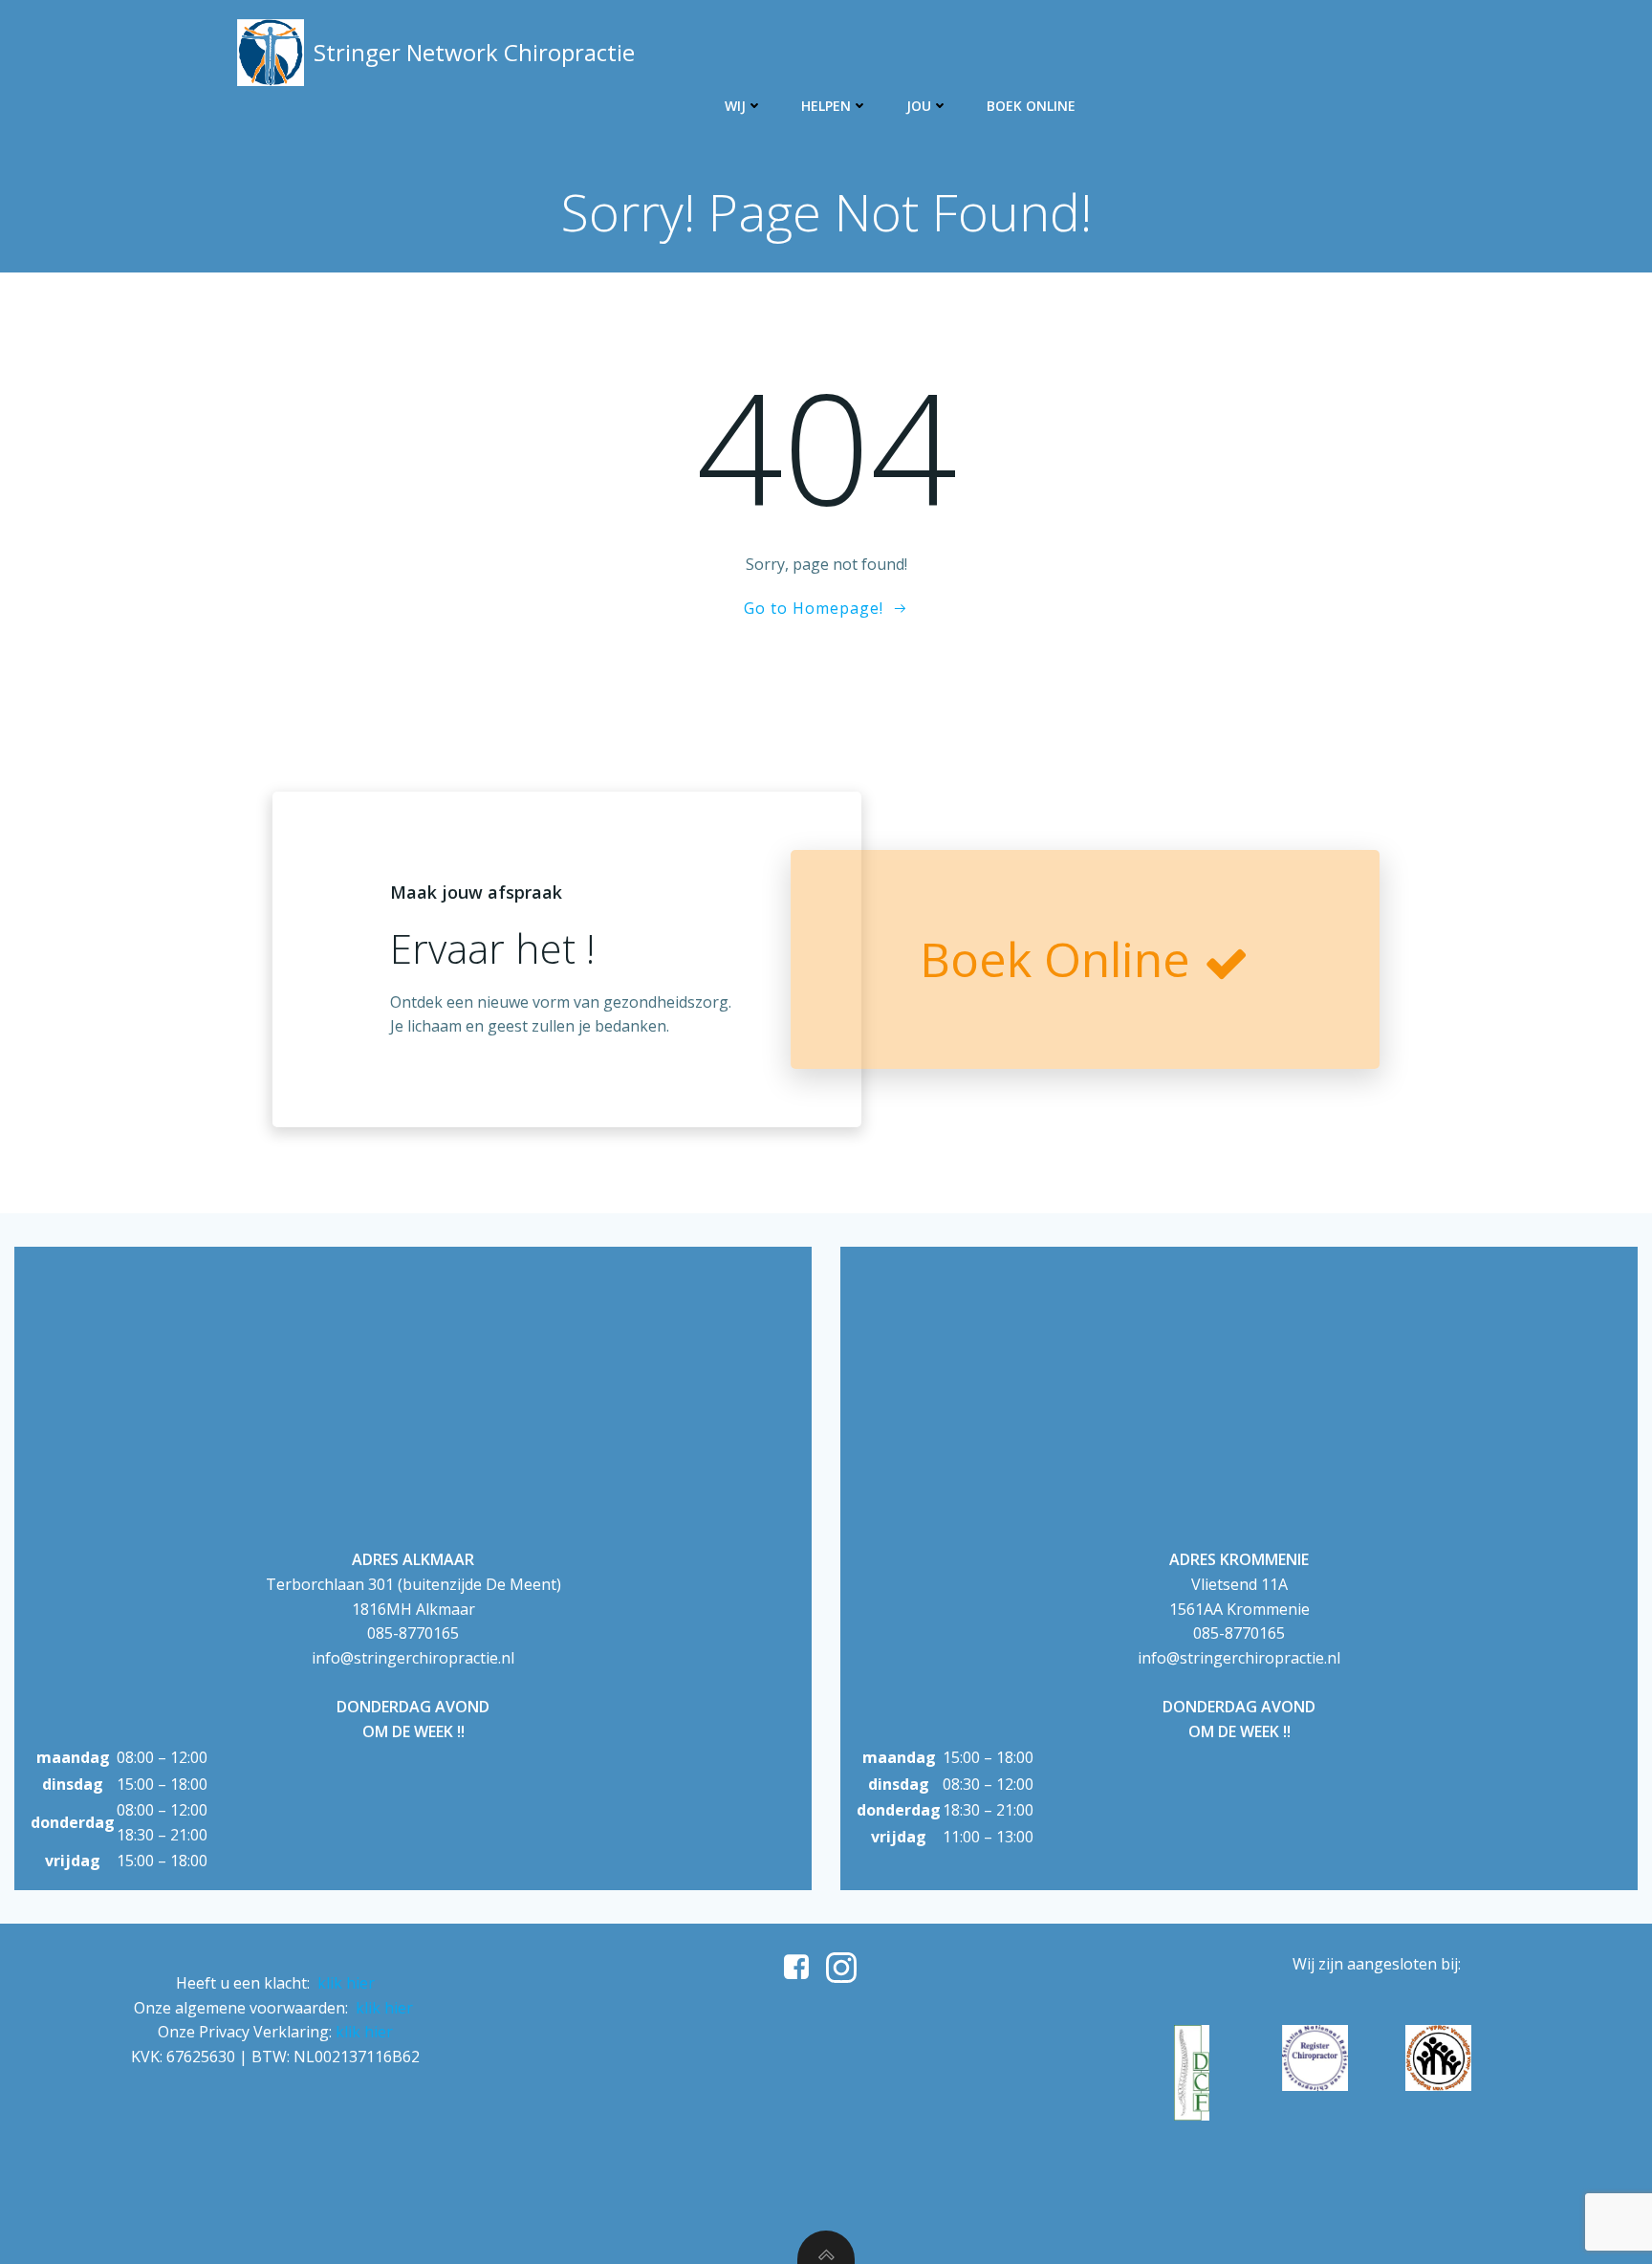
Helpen (826, 106)
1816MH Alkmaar (413, 1609)
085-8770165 (413, 1633)
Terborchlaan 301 (330, 1584)
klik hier (346, 1983)
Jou (919, 106)
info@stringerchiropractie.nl (413, 1658)
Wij (735, 106)
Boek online (1031, 106)
